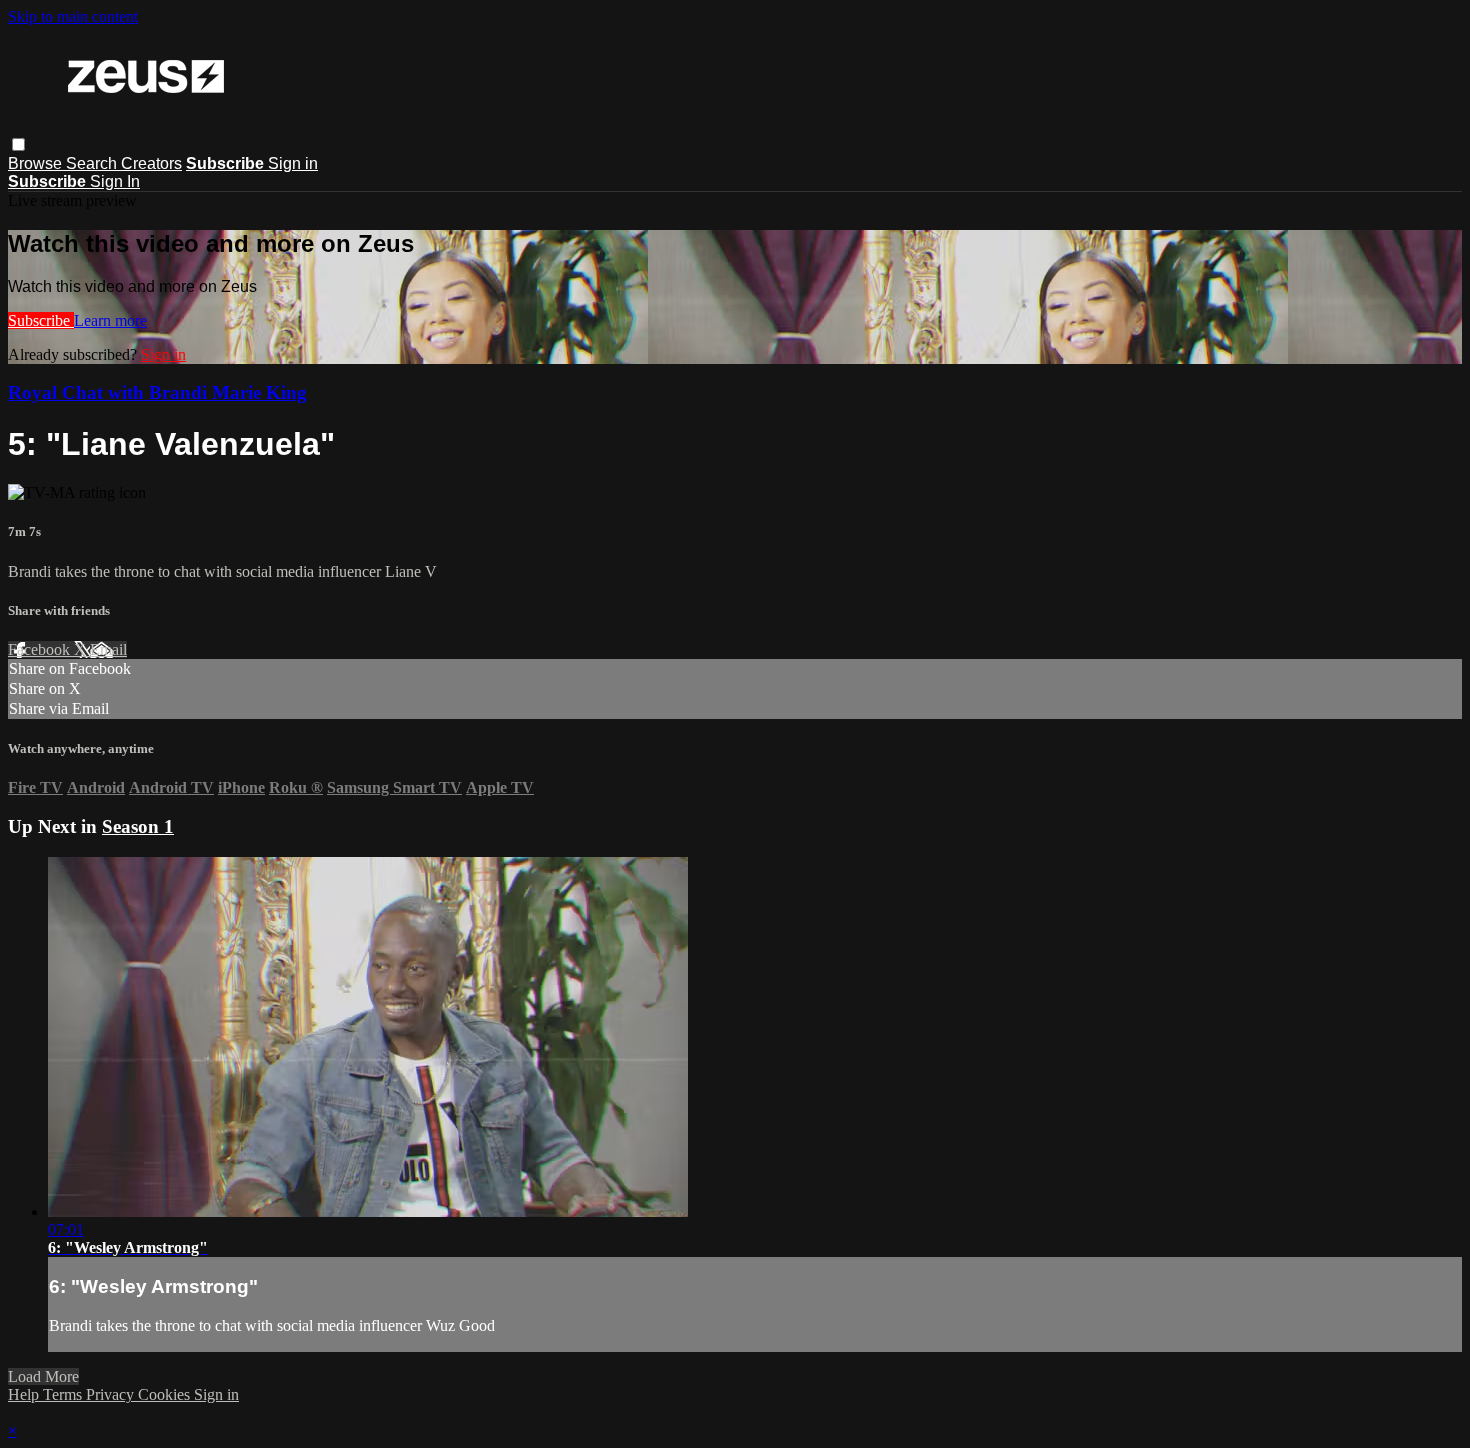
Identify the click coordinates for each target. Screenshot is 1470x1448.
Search (93, 163)
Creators (151, 163)
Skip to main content (73, 16)
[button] (18, 144)
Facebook (41, 649)
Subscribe (41, 320)
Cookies (166, 1394)
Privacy (112, 1394)
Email (108, 649)
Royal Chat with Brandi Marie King (157, 392)
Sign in (293, 163)
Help (25, 1394)
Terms (64, 1394)
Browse (37, 163)
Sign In (115, 181)
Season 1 (138, 826)
